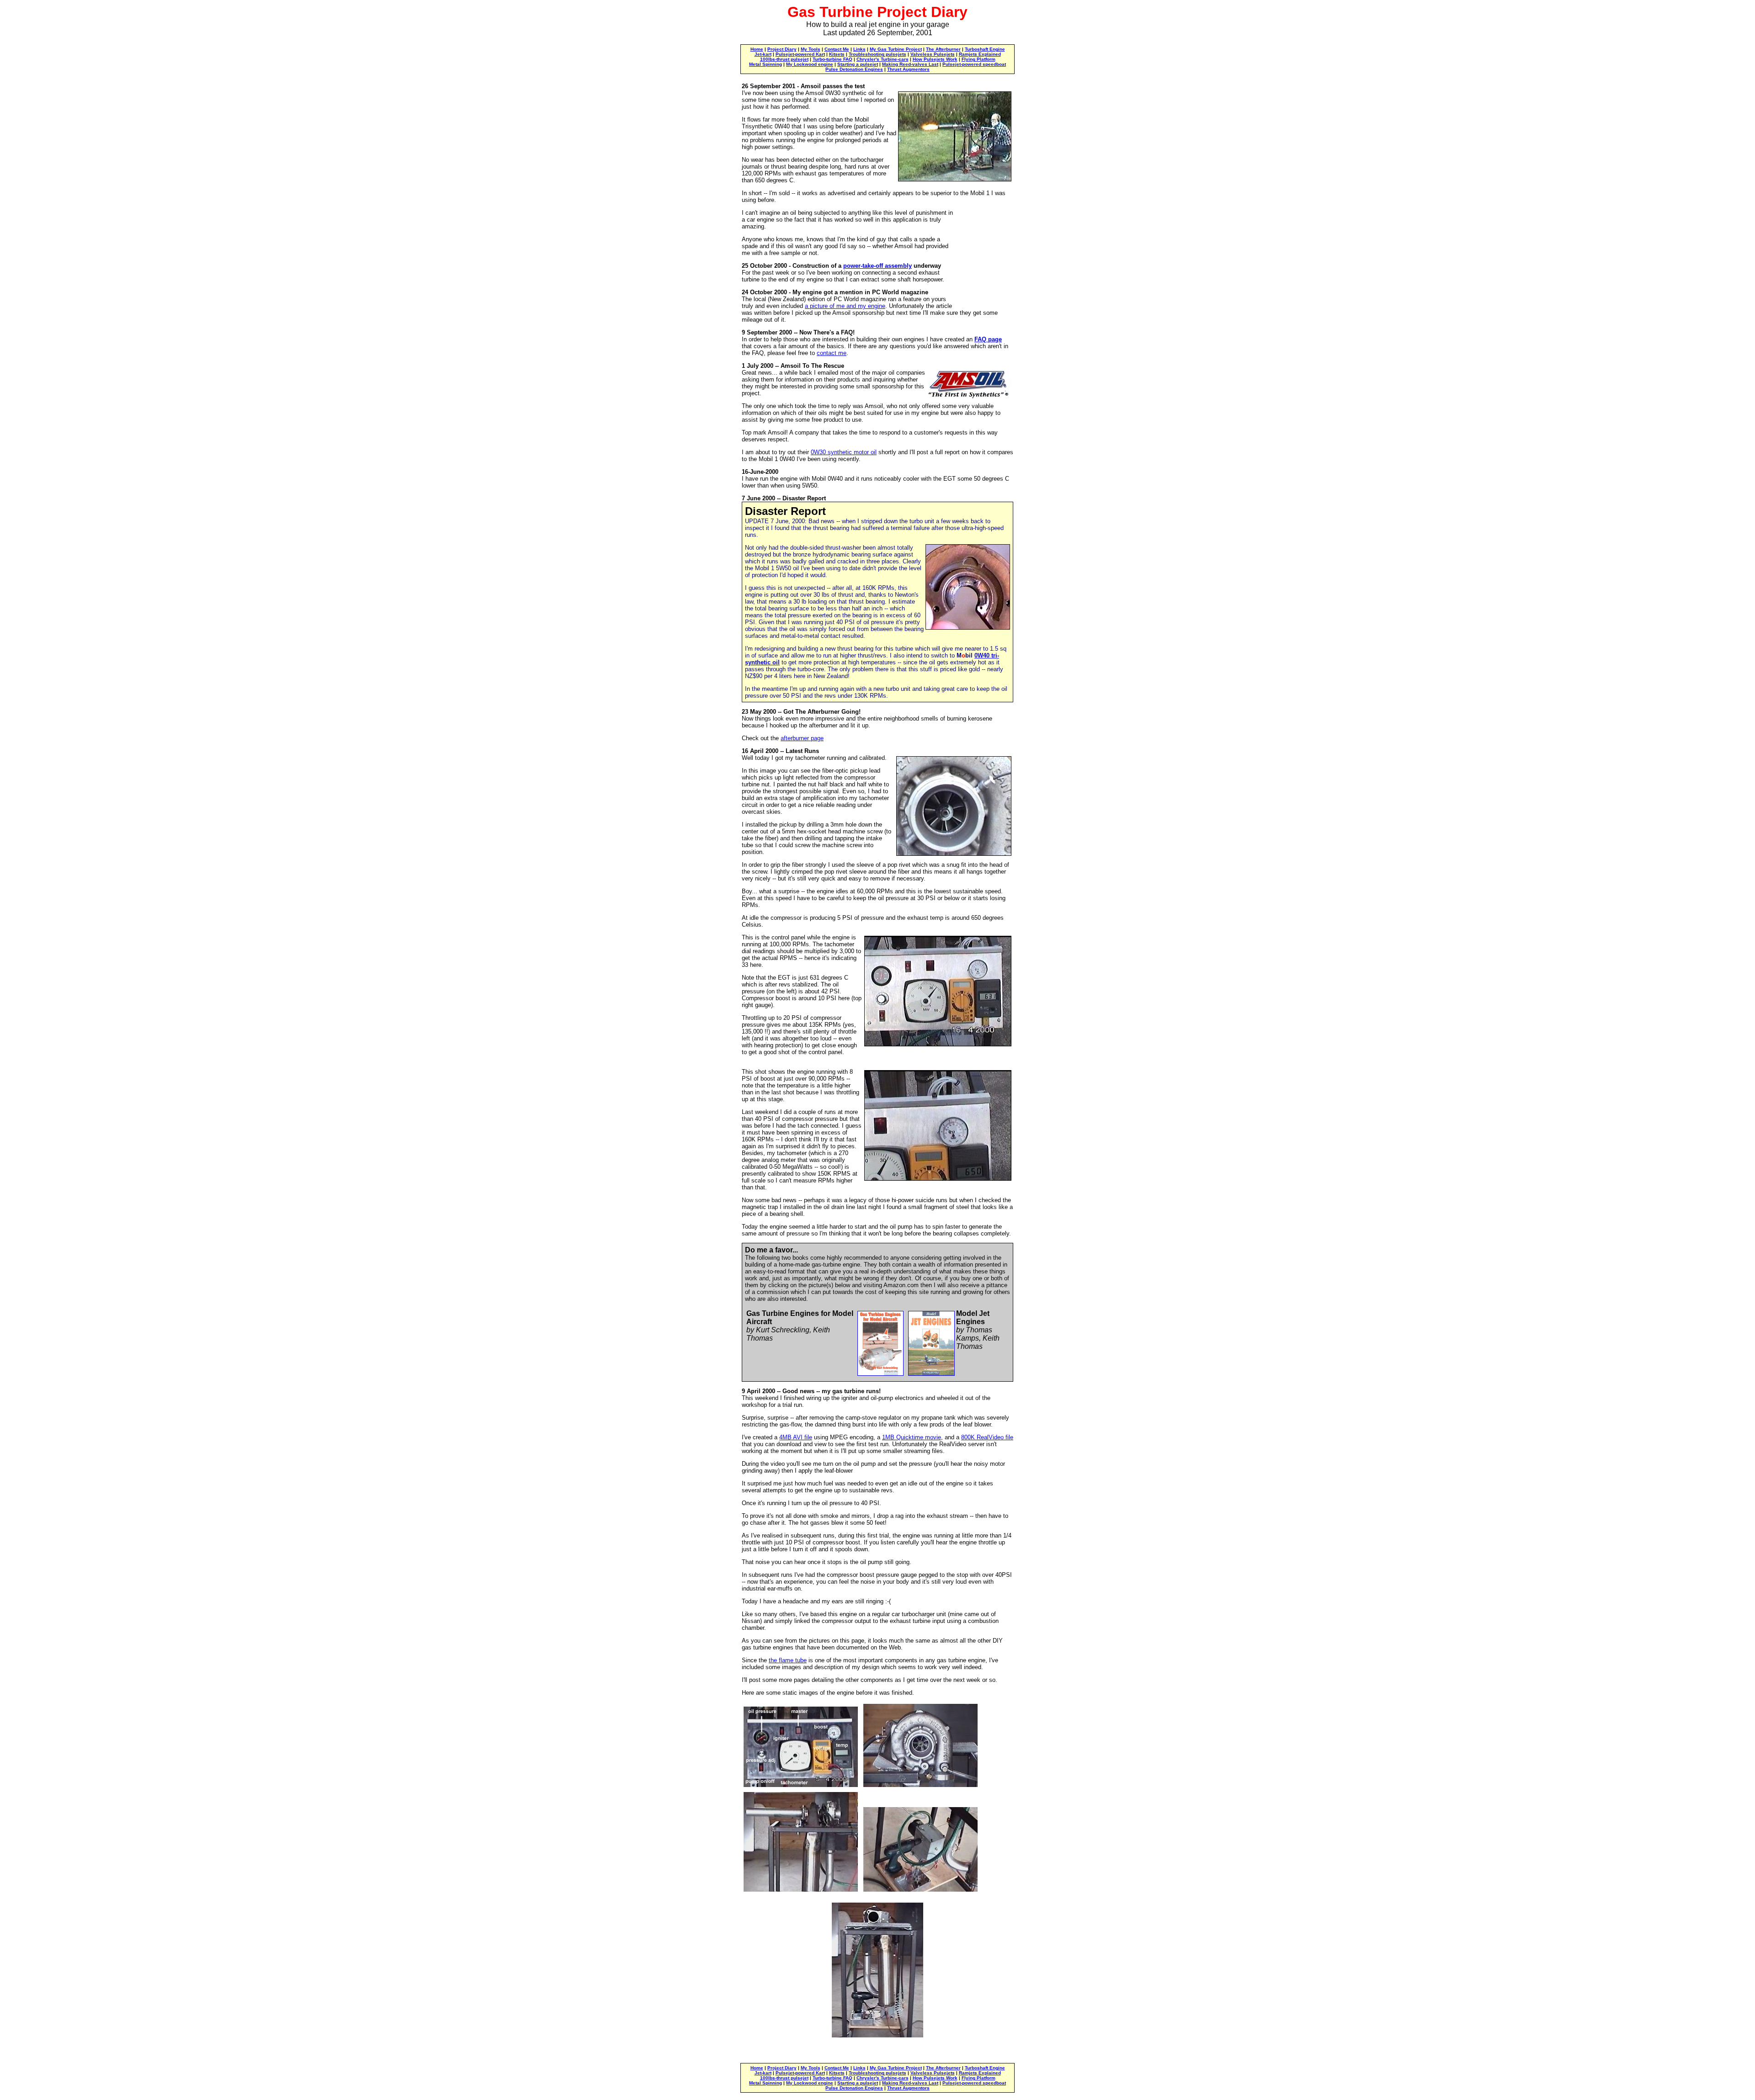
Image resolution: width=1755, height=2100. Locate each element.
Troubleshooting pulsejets (877, 54)
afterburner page (802, 738)
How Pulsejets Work (935, 59)
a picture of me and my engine (845, 306)
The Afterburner (943, 49)
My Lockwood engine (810, 64)
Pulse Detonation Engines (854, 69)
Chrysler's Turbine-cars (883, 59)
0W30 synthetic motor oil (844, 452)
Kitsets (837, 54)
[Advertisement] (984, 253)
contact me (832, 353)
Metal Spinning (766, 64)
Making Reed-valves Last (910, 64)
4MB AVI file (796, 1437)
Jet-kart (763, 54)
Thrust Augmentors (908, 69)
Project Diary (782, 49)
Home (757, 49)
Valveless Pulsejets (933, 54)
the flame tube (788, 1660)
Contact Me (837, 49)
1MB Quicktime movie (912, 1437)
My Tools (811, 49)
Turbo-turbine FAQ (832, 59)
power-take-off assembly (877, 266)
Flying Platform (979, 59)
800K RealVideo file (987, 1437)
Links (859, 49)
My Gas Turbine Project (896, 49)
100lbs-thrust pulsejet (784, 59)
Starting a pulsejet (858, 64)
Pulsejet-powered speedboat (974, 64)
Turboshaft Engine (985, 49)
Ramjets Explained (980, 54)
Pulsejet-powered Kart (800, 54)
